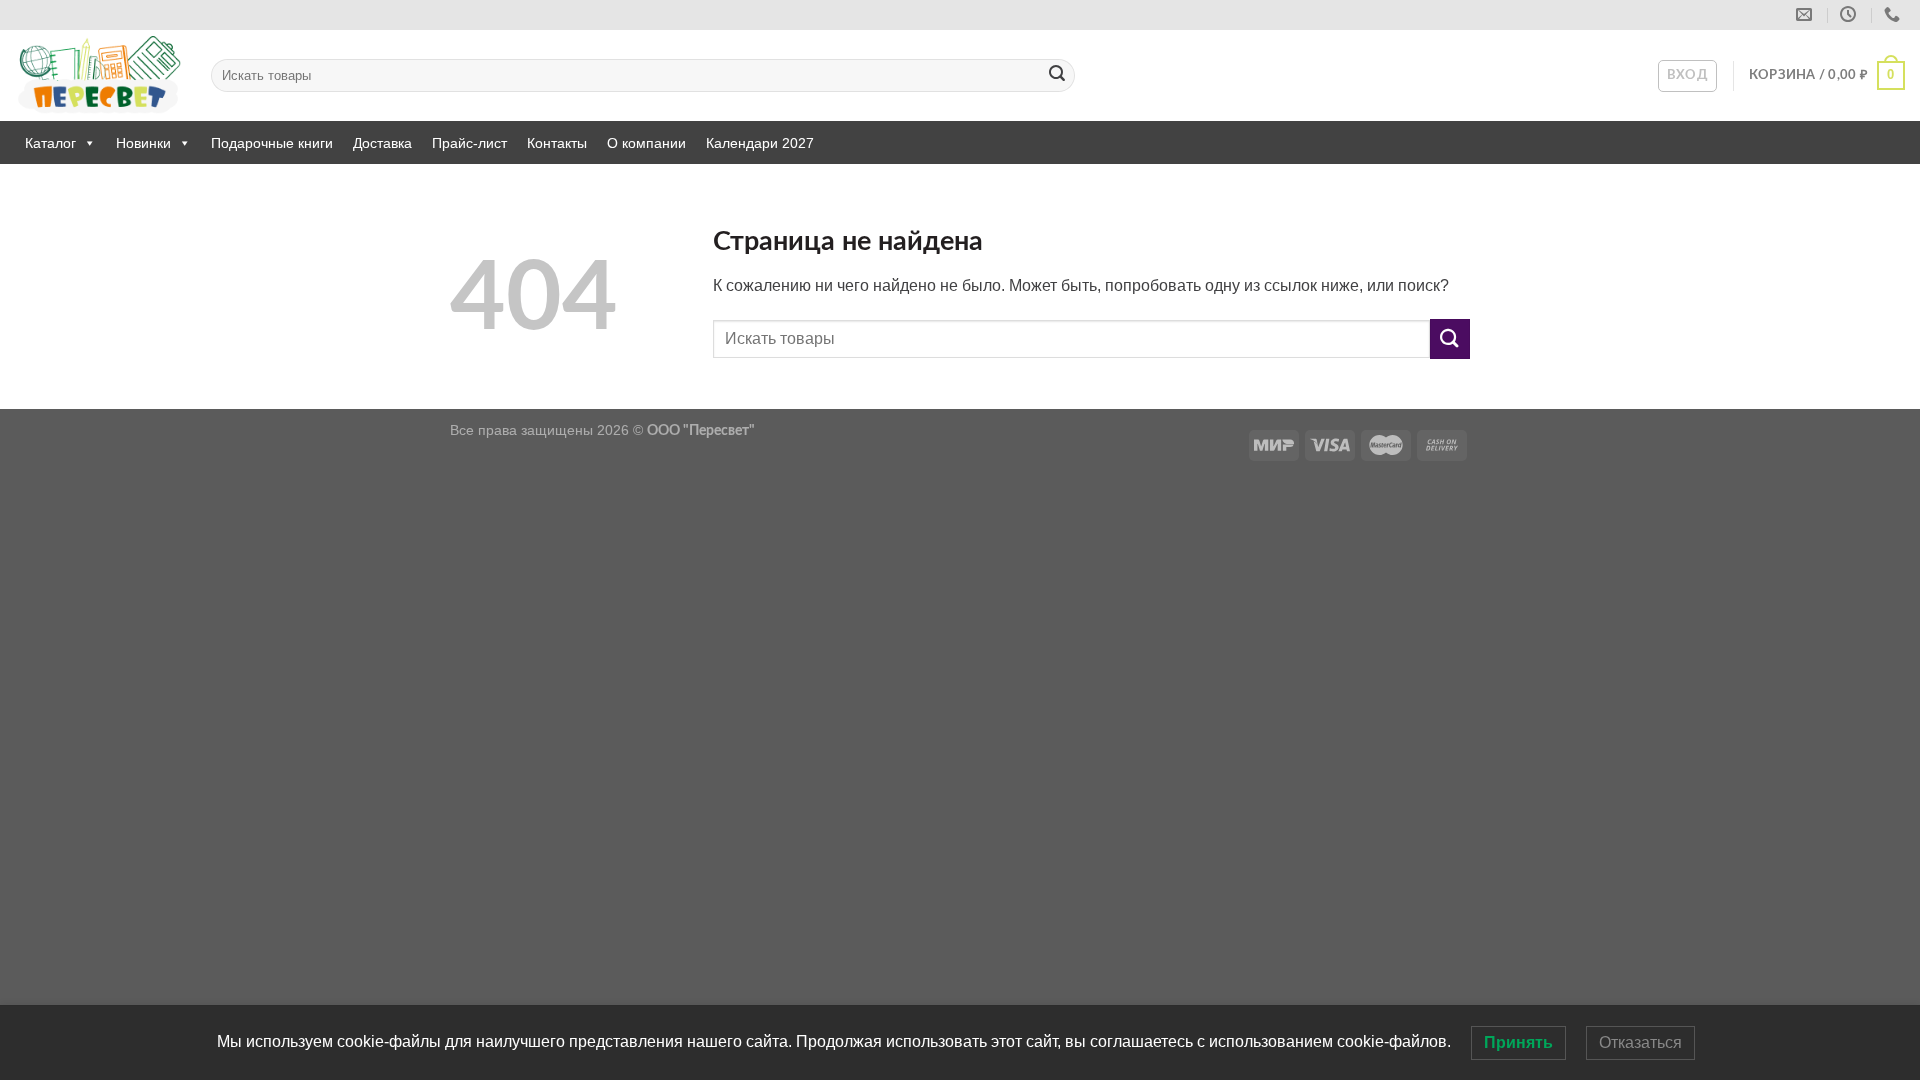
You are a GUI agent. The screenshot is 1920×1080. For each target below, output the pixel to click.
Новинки (143, 143)
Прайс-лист (469, 143)
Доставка (382, 143)
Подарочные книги (272, 143)
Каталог (50, 143)
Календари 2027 (760, 143)
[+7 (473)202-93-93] (1894, 14)
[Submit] (1057, 76)
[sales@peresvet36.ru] (1806, 14)
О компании (646, 143)
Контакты (557, 143)
